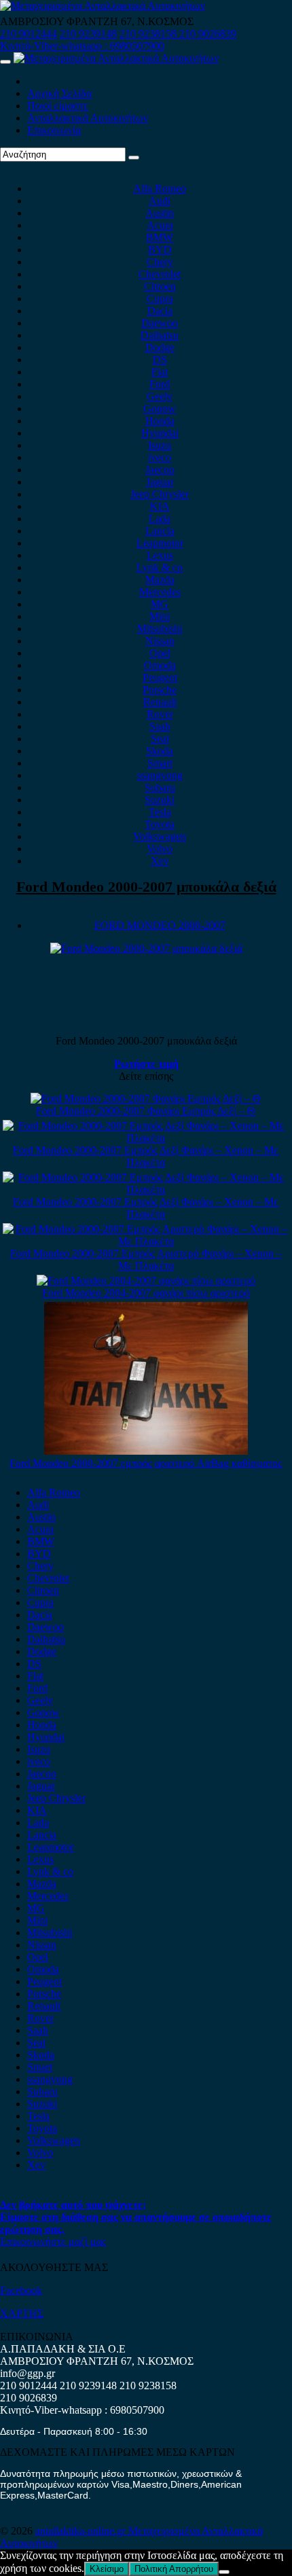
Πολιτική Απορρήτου (174, 2569)
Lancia (160, 531)
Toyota (160, 824)
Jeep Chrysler (160, 494)
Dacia (160, 311)
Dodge (160, 347)
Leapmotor (160, 543)
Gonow (160, 409)
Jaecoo (160, 470)
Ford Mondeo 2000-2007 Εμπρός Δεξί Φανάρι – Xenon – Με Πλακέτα (146, 1156)
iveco (160, 457)
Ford (160, 384)
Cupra (160, 298)
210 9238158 (149, 34)
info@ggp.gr (28, 2373)
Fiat (160, 372)
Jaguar (160, 482)
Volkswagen (160, 836)
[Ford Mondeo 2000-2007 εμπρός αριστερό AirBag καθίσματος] (146, 1451)
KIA (160, 506)
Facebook (21, 2290)
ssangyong (160, 775)
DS (160, 360)
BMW (160, 237)
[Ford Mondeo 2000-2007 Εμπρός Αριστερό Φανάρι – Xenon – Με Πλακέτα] (146, 1241)
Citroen (160, 286)
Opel (160, 653)
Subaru (160, 787)
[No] (224, 2572)
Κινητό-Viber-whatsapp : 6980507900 (82, 46)
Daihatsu (160, 335)
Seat (160, 739)
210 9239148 (88, 34)
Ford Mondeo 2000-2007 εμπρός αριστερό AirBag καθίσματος (146, 1463)
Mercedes (160, 592)
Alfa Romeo (160, 188)
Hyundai (160, 433)
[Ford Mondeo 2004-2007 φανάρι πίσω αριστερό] (146, 1281)
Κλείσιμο (107, 2569)
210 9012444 (29, 34)
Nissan (160, 641)
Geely (160, 396)
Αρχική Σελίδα (59, 93)
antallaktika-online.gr (82, 2531)
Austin (160, 213)
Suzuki (160, 800)
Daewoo (160, 323)
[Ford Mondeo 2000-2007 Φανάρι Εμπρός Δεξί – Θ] (146, 1099)
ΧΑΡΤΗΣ (22, 2314)
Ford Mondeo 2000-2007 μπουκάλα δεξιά (146, 887)
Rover (160, 714)
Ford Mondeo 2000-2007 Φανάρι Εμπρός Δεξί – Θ (146, 1111)
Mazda (160, 580)
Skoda (160, 751)
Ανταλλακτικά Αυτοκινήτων (88, 118)
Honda (160, 421)
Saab (160, 726)
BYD (160, 250)
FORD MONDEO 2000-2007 (160, 925)
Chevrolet (160, 274)
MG (160, 604)
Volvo (160, 849)
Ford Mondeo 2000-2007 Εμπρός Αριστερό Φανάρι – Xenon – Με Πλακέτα (146, 1259)
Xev (160, 861)
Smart (160, 763)
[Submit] (134, 158)
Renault (160, 702)
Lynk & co (160, 567)
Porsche (160, 690)
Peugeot (160, 677)
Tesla (160, 812)
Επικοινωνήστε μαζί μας (53, 2242)
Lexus (160, 555)
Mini (160, 616)
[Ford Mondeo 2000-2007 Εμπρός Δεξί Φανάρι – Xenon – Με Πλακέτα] (146, 1138)
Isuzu (160, 445)
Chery (160, 262)
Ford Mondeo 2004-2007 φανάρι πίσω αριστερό (146, 1293)
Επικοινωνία (54, 130)
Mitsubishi (160, 629)
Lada (160, 519)
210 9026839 (208, 34)
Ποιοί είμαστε (58, 106)
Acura (160, 225)
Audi (160, 201)
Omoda (160, 665)
